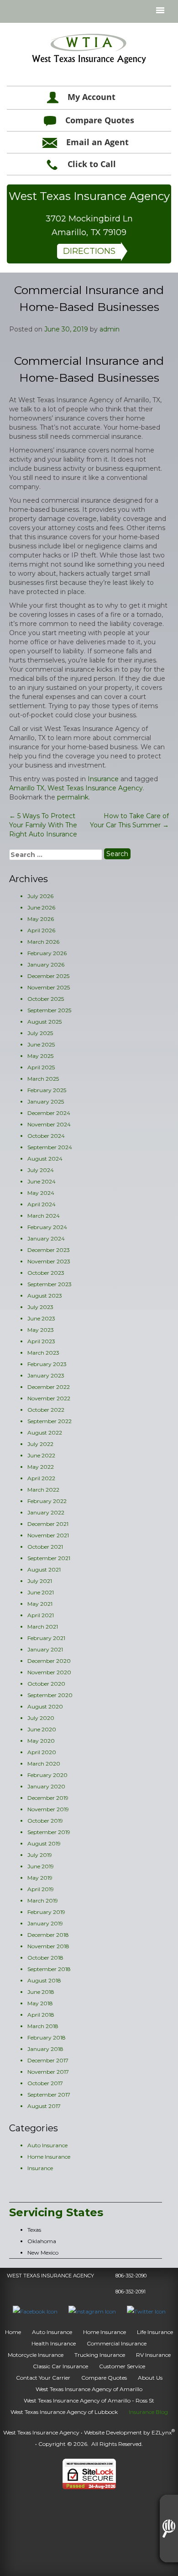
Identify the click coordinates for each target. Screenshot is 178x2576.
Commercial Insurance (117, 2343)
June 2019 (41, 1866)
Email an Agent (97, 142)
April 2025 (41, 1067)
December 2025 (48, 976)
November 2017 (48, 2072)
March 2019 (43, 1900)
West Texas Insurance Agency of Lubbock (64, 2412)
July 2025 (40, 1033)
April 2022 (41, 1478)
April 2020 (42, 1752)
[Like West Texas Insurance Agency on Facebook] (35, 2311)
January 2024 (46, 1238)
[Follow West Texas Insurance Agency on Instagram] (92, 2311)
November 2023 (49, 1261)
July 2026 (40, 896)
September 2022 (50, 1421)
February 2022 (47, 1501)
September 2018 (49, 1969)
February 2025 (47, 1090)
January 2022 (46, 1512)
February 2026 (47, 953)
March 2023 (43, 1353)
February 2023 (47, 1364)
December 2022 (49, 1387)
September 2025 (49, 1010)
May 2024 (41, 1193)
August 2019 (44, 1843)
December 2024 (49, 1113)
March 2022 (43, 1490)
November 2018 (48, 1946)
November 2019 (48, 1809)
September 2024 (50, 1147)
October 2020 (46, 1684)
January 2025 (46, 1101)
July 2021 (40, 1581)
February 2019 (46, 1912)
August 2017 (44, 2106)
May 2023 (41, 1330)
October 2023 (46, 1273)
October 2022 (46, 1410)
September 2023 (50, 1284)
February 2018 (47, 2037)
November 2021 (48, 1535)
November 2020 (49, 1672)
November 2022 (49, 1398)
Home (13, 2332)
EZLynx (162, 2432)
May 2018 (40, 2003)
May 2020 (41, 1741)
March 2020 (44, 1764)
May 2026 (41, 919)
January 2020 (46, 1786)
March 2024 (44, 1216)
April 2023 (41, 1341)
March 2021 (43, 1627)
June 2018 (41, 1992)
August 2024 (45, 1159)
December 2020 (49, 1661)
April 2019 (41, 1889)
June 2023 (41, 1318)
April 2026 (41, 930)
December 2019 (48, 1798)
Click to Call (92, 164)
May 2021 (40, 1604)
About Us (150, 2378)
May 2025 (40, 1056)
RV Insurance (153, 2355)
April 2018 (41, 2015)
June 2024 (42, 1181)
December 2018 (48, 1935)
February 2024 (47, 1227)
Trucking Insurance (100, 2355)
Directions (89, 251)
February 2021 (46, 1638)
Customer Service (122, 2366)
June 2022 (41, 1455)
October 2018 (45, 1958)
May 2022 (41, 1467)
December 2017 (48, 2060)
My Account (92, 97)
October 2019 (45, 1821)
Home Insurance (49, 2157)
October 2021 (45, 1547)
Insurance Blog (148, 2412)
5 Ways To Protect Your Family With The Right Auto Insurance (43, 825)
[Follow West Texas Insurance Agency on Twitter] (146, 2311)
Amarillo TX (27, 788)
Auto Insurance (47, 2145)
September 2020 (50, 1695)
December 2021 (48, 1524)
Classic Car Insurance (60, 2366)
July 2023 (40, 1307)
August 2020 (45, 1706)
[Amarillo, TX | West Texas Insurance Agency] (89, 49)
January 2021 (45, 1649)
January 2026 (46, 965)
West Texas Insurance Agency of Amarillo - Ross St (89, 2400)
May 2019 (40, 1878)
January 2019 (45, 1923)
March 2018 (43, 2026)
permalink (73, 797)
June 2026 (41, 907)
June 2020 (42, 1729)
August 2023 (45, 1296)
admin (110, 329)
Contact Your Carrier (43, 2378)
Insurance (103, 779)
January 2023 (46, 1375)
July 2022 (40, 1444)
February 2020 (47, 1775)
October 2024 (46, 1136)
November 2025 (49, 987)
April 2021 (41, 1615)
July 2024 (41, 1170)
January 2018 (45, 2049)
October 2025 (46, 999)
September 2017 (49, 2095)
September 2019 (49, 1832)
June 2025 (41, 1044)
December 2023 (49, 1250)
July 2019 (40, 1855)
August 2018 (44, 1980)
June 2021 (41, 1592)
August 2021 (44, 1569)
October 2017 (45, 2083)
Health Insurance (54, 2343)
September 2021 (49, 1558)
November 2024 (49, 1124)
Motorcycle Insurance (36, 2355)
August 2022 (45, 1433)
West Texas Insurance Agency (95, 788)
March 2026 (43, 942)
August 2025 (44, 1022)
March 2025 (43, 1079)
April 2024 (42, 1204)
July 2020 (41, 1718)
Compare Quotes (100, 120)
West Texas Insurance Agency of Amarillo (89, 2389)
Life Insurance (155, 2332)
